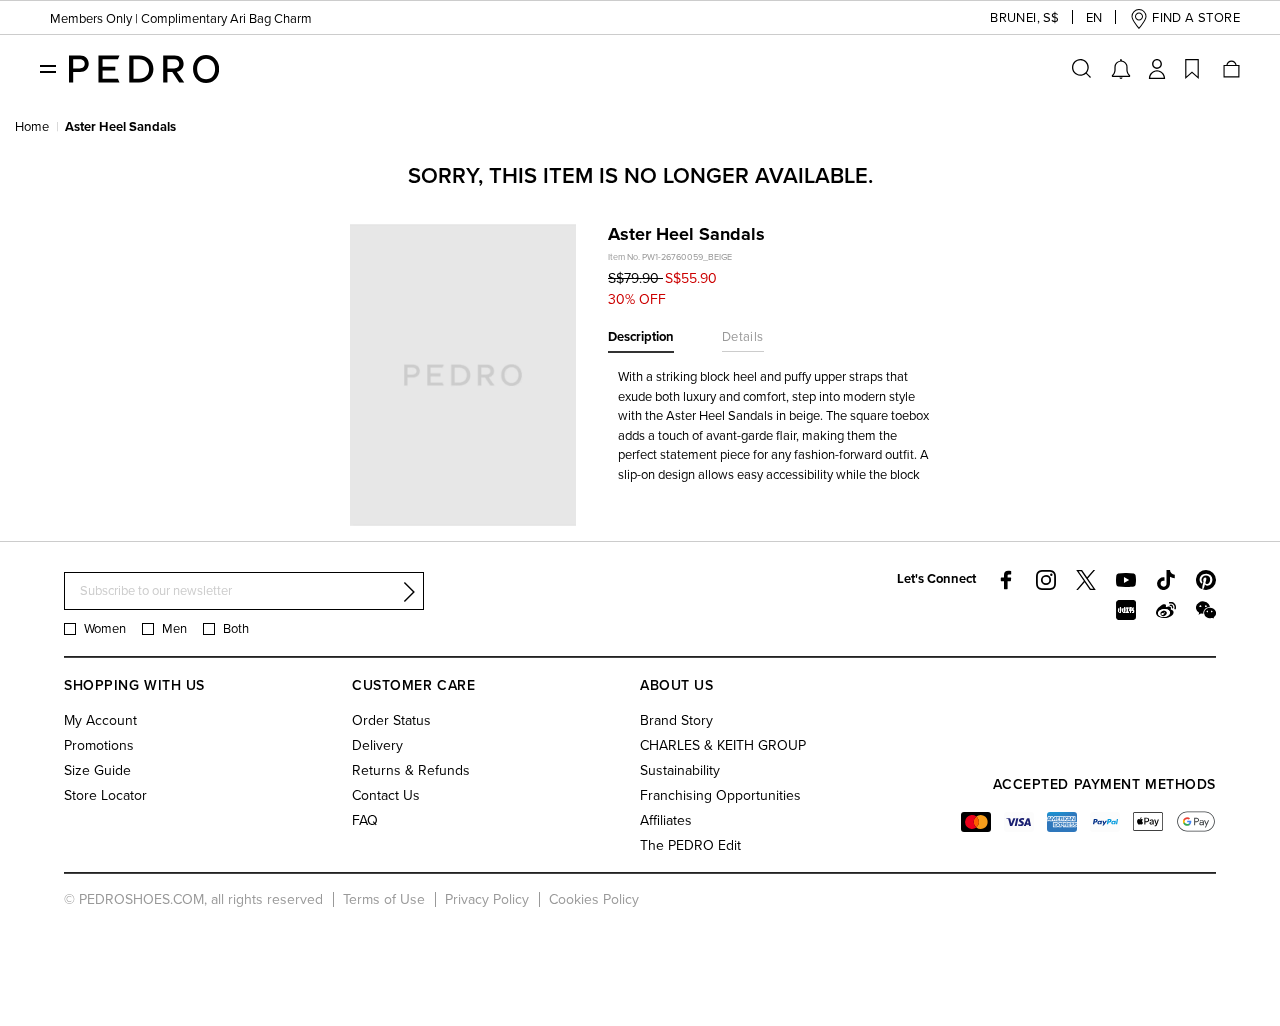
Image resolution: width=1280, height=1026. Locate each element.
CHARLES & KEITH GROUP (723, 745)
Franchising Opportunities (720, 795)
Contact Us (386, 795)
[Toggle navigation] (48, 68)
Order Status (391, 720)
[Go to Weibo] (1166, 610)
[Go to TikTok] (1166, 580)
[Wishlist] (1192, 69)
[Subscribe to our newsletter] (409, 592)
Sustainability (680, 770)
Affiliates (666, 820)
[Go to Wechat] (1206, 610)
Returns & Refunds (411, 770)
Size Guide (97, 770)
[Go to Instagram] (1046, 580)
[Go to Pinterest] (1206, 580)
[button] (1014, 18)
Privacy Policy (487, 899)
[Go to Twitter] (1086, 580)
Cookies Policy (594, 899)
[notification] (1121, 69)
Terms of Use (384, 899)
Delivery (377, 745)
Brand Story (676, 720)
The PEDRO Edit (690, 845)
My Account (100, 720)
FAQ (365, 820)
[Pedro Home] (144, 68)
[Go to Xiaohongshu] (1126, 610)
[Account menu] (1157, 69)
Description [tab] (641, 337)
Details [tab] (743, 337)
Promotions (99, 745)
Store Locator (105, 795)
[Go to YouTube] (1126, 580)
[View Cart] (1230, 69)
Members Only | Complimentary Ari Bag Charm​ (181, 19)
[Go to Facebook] (1006, 580)
